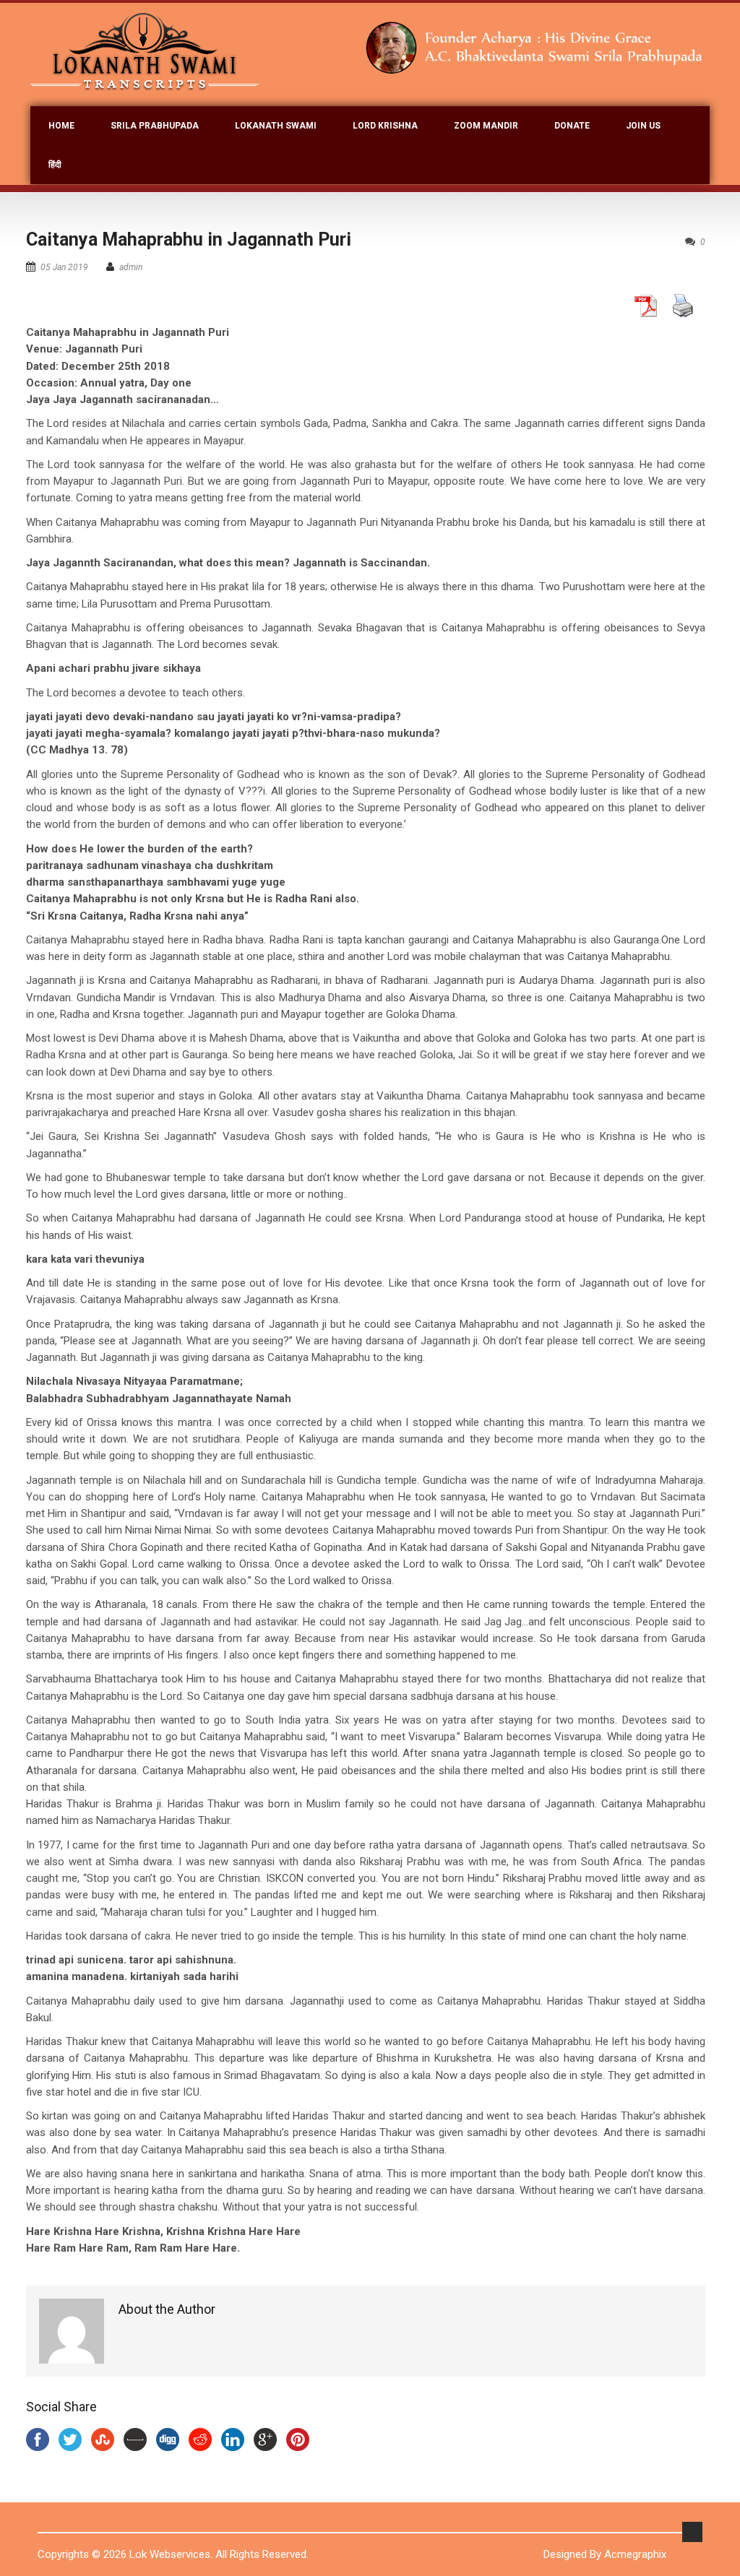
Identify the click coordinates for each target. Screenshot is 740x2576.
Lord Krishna (385, 126)
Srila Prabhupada (155, 126)
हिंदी (55, 165)
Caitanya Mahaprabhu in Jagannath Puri (189, 239)
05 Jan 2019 (64, 267)
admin (131, 267)
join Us (643, 126)
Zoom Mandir (486, 126)
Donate (572, 126)
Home (61, 126)
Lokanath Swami (276, 126)
